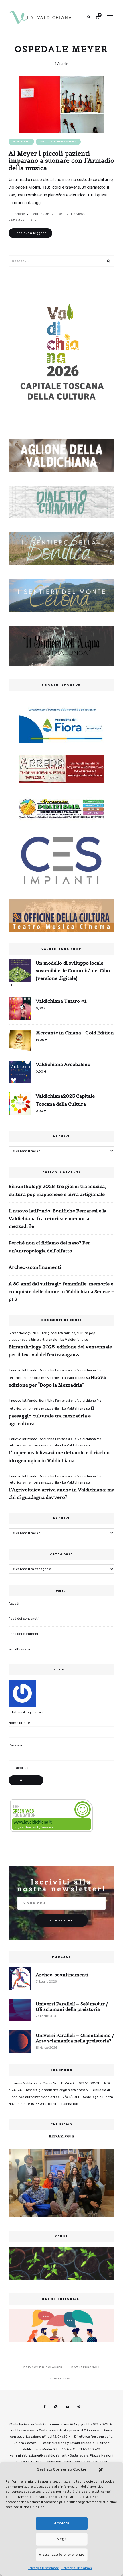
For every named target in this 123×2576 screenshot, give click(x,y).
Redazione (17, 214)
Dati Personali (85, 2367)
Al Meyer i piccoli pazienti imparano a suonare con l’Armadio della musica (61, 161)
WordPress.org (21, 1649)
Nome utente (19, 1723)
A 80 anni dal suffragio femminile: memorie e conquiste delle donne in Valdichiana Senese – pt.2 (61, 1291)
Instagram (56, 2407)
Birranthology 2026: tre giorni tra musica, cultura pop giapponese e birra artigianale (57, 1190)
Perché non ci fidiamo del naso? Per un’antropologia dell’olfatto (49, 1247)
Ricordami (23, 1768)
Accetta (62, 2523)
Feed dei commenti (24, 1634)
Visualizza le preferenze (62, 2555)
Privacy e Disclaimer (43, 2568)
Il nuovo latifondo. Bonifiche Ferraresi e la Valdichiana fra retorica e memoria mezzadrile (57, 1218)
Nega (62, 2539)
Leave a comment (22, 220)
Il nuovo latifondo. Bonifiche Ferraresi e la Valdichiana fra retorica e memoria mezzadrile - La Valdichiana (55, 1442)
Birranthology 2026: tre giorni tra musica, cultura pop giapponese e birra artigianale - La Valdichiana (52, 1336)
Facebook (44, 2407)
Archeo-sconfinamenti (35, 1267)
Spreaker (79, 2407)
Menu (110, 17)
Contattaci (61, 2378)
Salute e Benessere (58, 142)
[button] (101, 2470)
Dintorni (21, 142)
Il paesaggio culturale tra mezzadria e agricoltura (51, 1416)
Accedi (14, 1604)
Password (17, 1745)
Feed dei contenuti (24, 1619)
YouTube (67, 2407)
